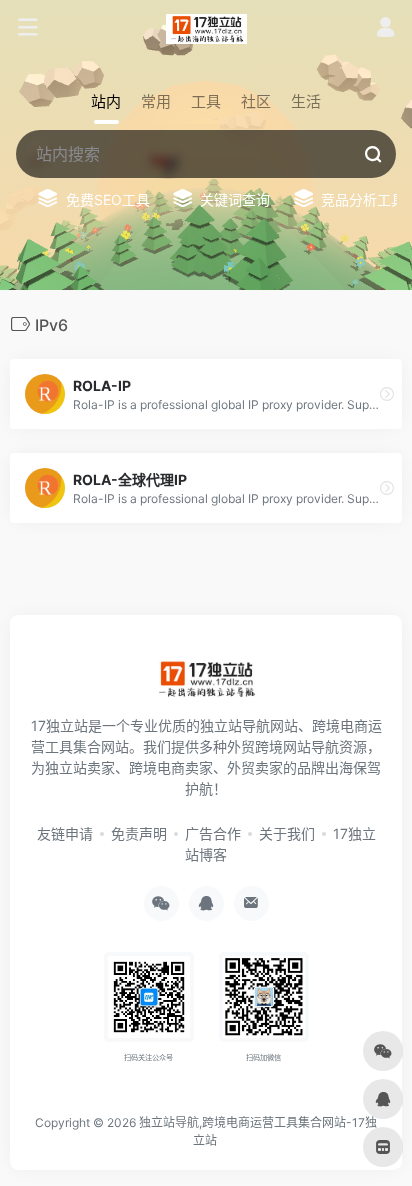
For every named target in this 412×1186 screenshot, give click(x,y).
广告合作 (213, 833)
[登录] (385, 29)
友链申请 (65, 833)
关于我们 (287, 833)
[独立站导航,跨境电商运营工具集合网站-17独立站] (206, 28)
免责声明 (139, 833)
